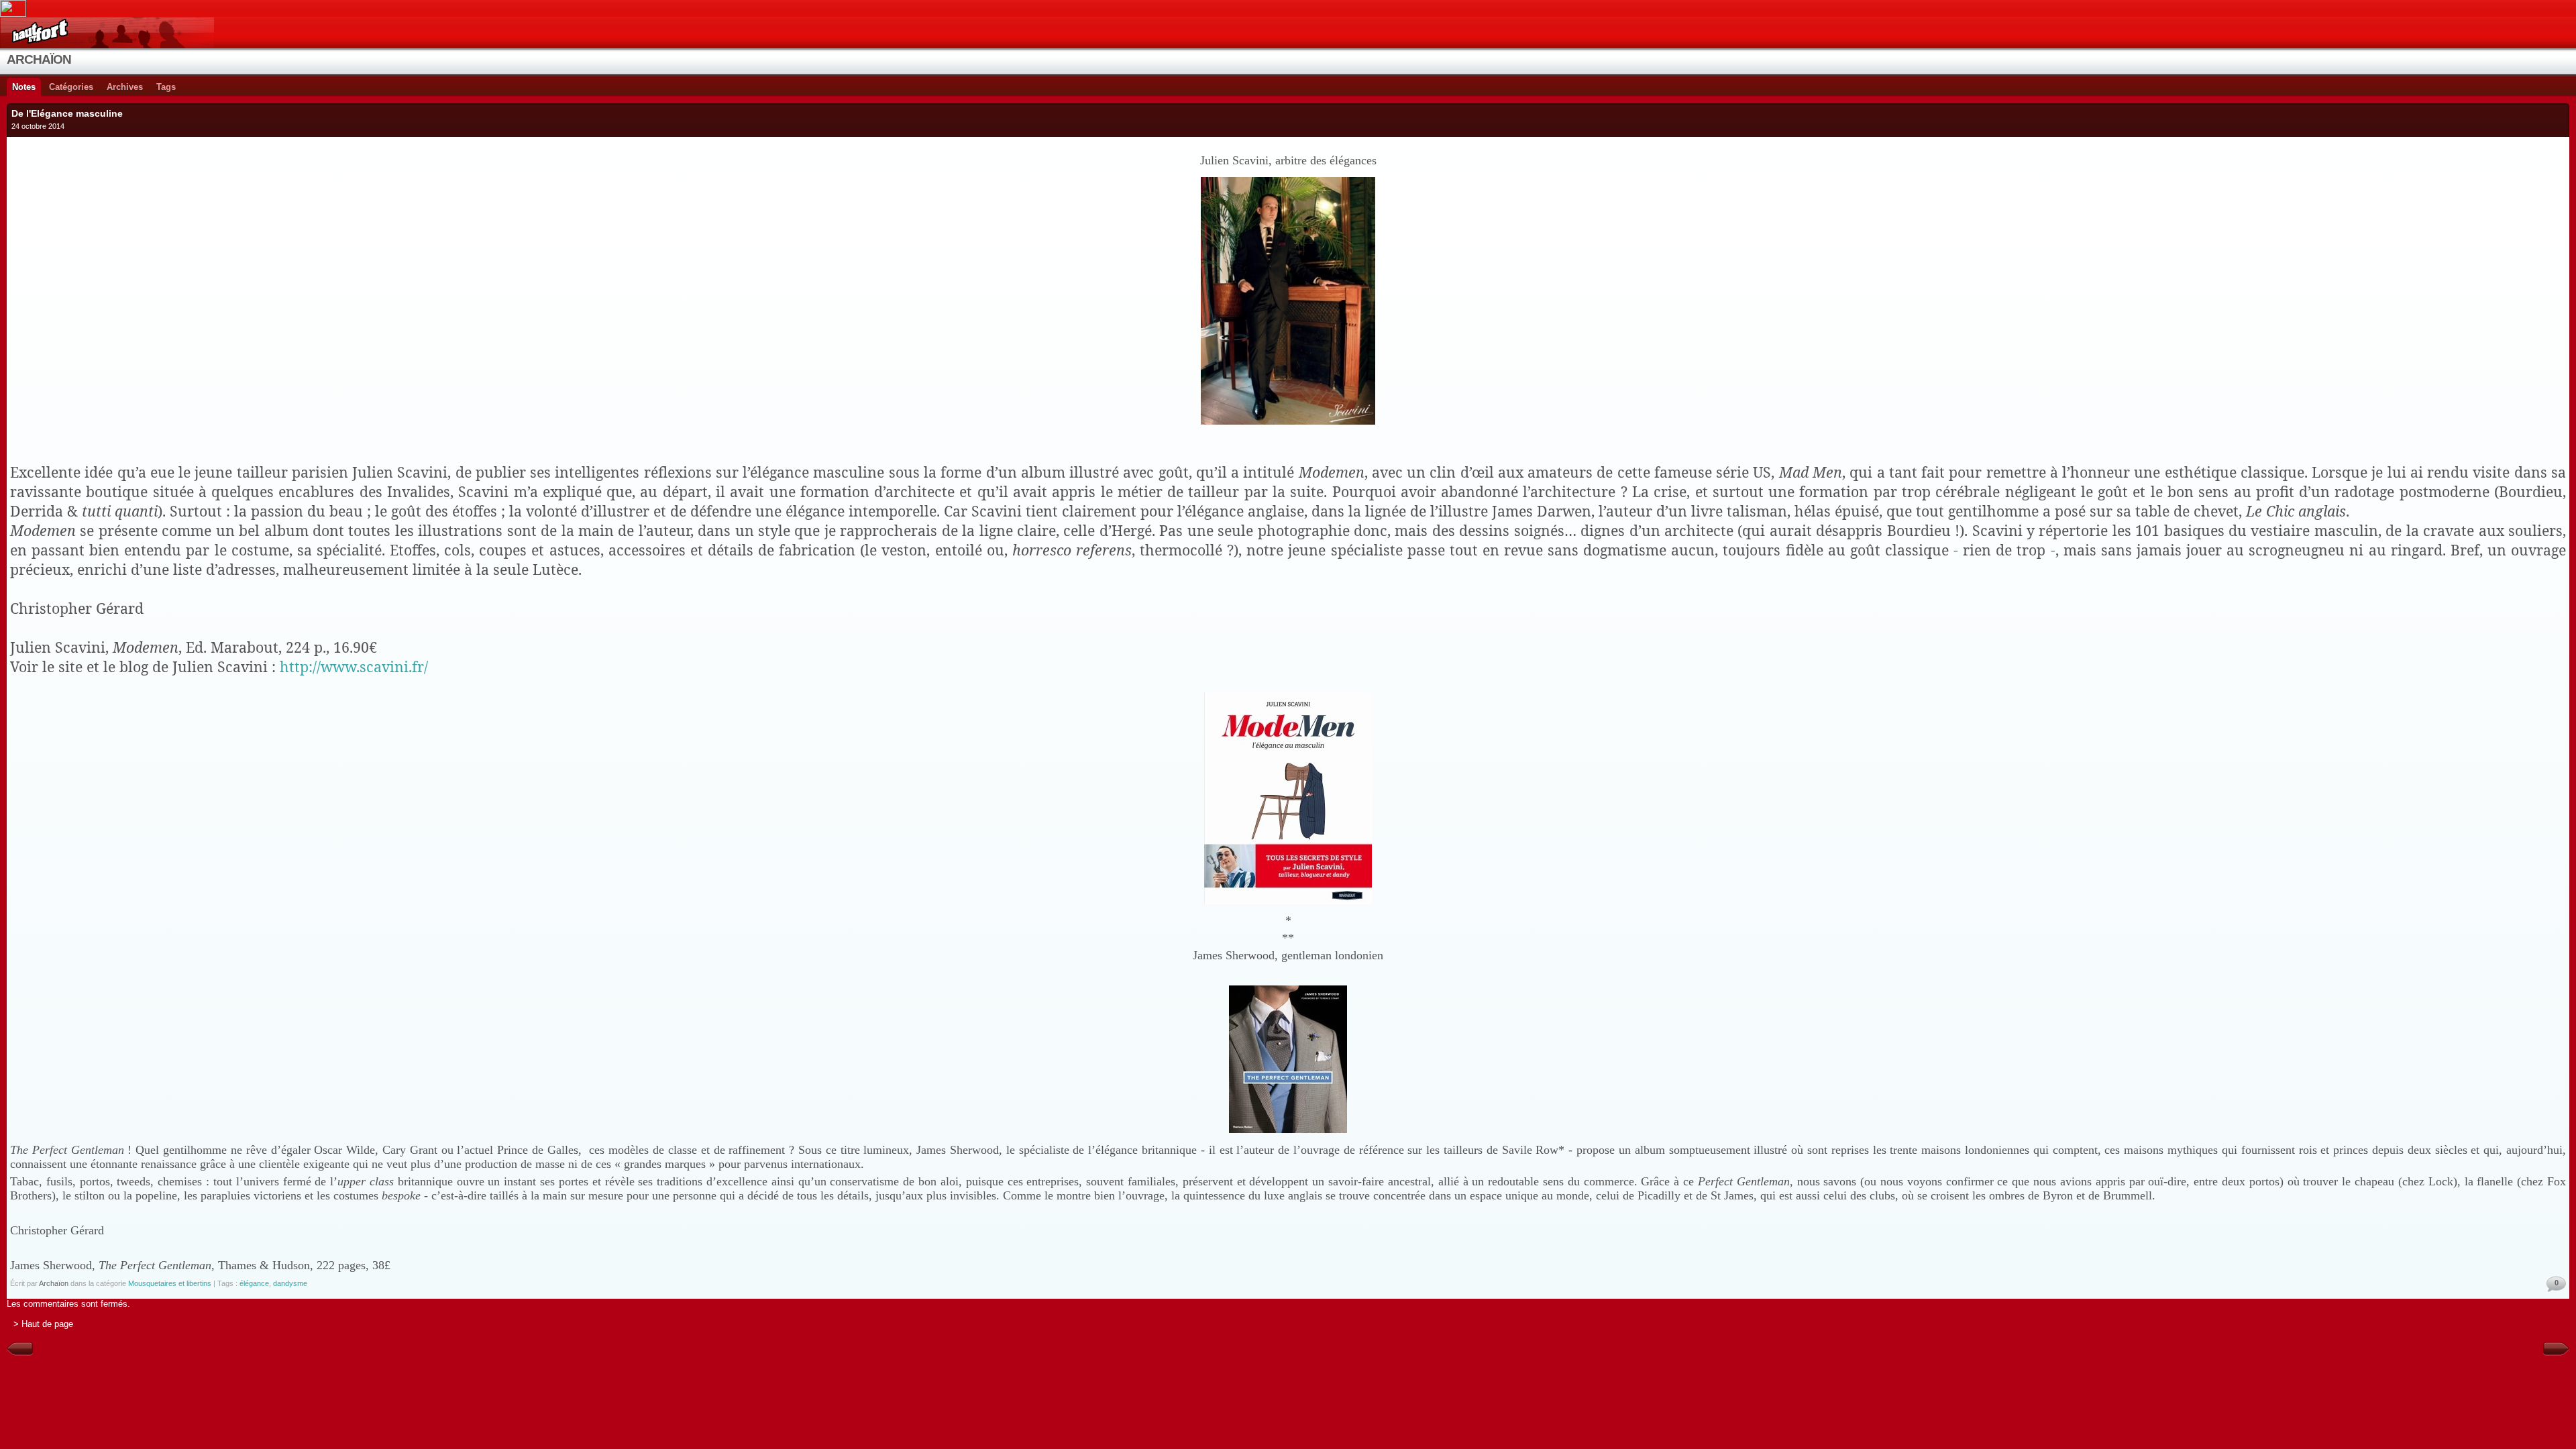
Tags (166, 87)
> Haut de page (43, 1324)
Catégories (71, 87)
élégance (254, 1283)
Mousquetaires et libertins (170, 1283)
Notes (24, 87)
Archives (125, 87)
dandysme (290, 1283)
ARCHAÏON (39, 59)
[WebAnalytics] (1288, 8)
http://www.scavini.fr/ (354, 666)
